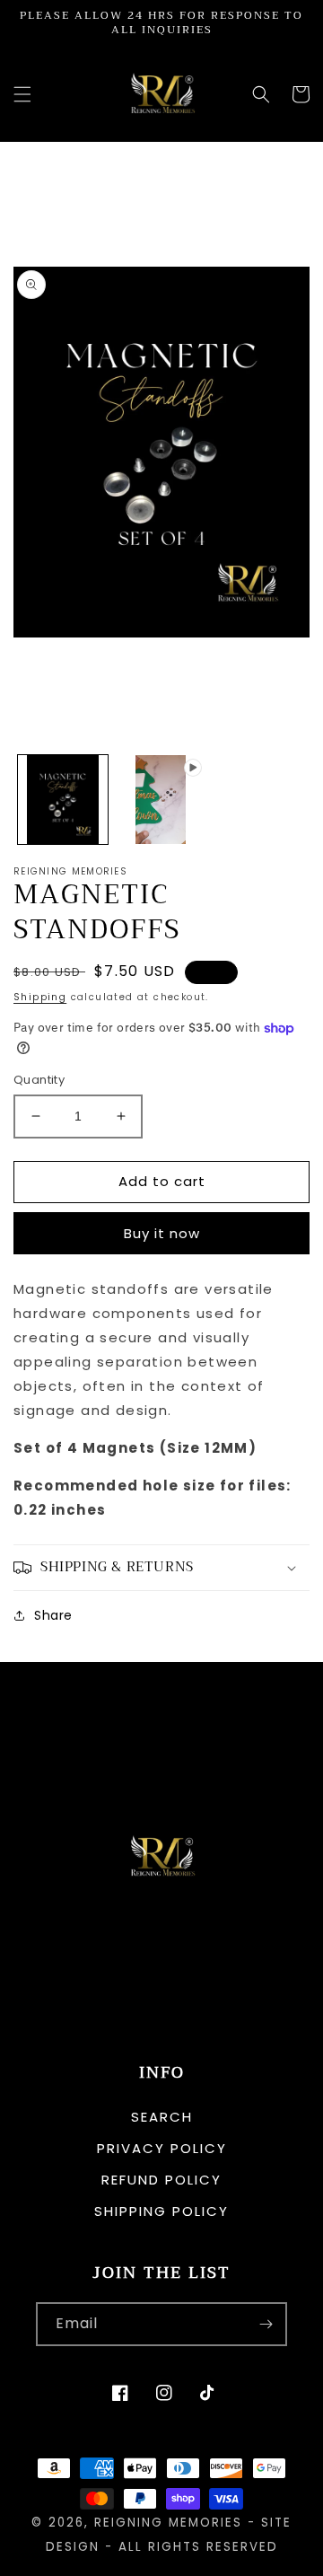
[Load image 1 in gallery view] (63, 800)
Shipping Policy (161, 2211)
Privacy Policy (162, 2148)
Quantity (39, 1080)
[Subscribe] (266, 2324)
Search (162, 2117)
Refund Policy (161, 2180)
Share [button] (53, 1615)
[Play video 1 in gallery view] (161, 800)
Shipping (40, 997)
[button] (22, 94)
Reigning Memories (168, 2523)
